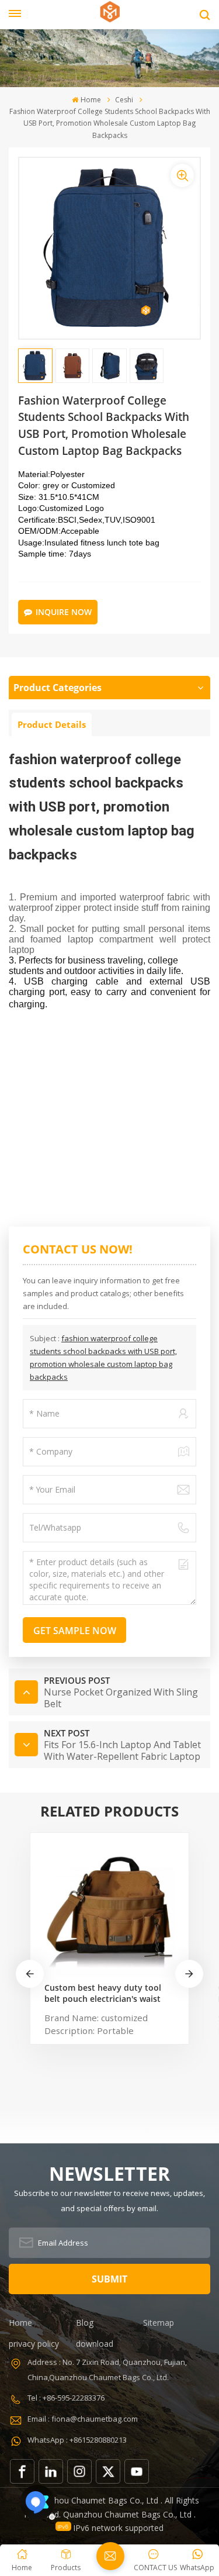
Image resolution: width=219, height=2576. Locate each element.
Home (91, 100)
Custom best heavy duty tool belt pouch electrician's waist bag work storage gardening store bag (103, 1993)
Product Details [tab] (52, 724)
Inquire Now (64, 612)
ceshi (124, 100)
